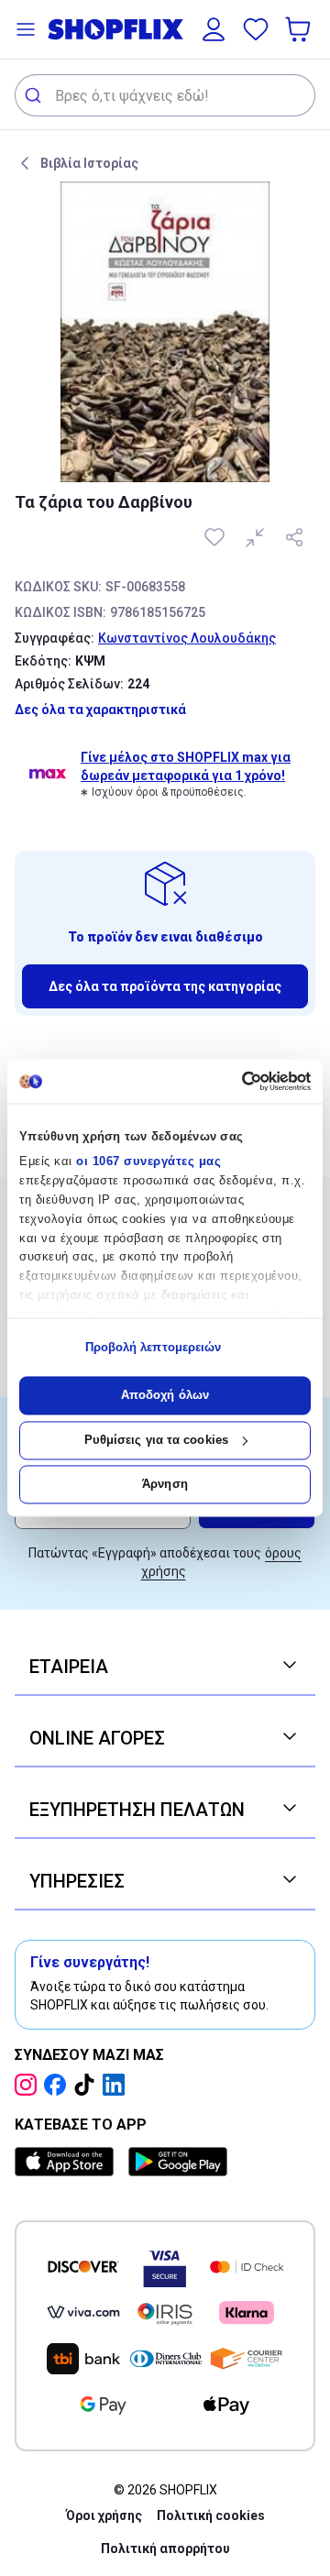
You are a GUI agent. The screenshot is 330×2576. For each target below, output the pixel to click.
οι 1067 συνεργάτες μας (148, 1162)
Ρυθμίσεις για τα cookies (156, 1440)
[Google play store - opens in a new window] (178, 2162)
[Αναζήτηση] (35, 95)
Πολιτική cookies (211, 2515)
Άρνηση (165, 1485)
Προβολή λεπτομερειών (154, 1347)
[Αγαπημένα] (256, 29)
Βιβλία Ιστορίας (89, 163)
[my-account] (214, 29)
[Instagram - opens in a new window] (29, 2085)
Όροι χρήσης (104, 2515)
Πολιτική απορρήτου (165, 2548)
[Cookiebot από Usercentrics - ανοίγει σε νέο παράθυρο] (234, 1081)
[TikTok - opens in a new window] (88, 2085)
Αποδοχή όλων (165, 1396)
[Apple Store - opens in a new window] (68, 2162)
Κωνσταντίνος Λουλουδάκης (187, 638)
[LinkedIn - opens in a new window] (117, 2085)
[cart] (300, 29)
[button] (26, 29)
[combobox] (165, 95)
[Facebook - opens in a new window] (59, 2085)
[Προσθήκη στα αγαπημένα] (216, 537)
